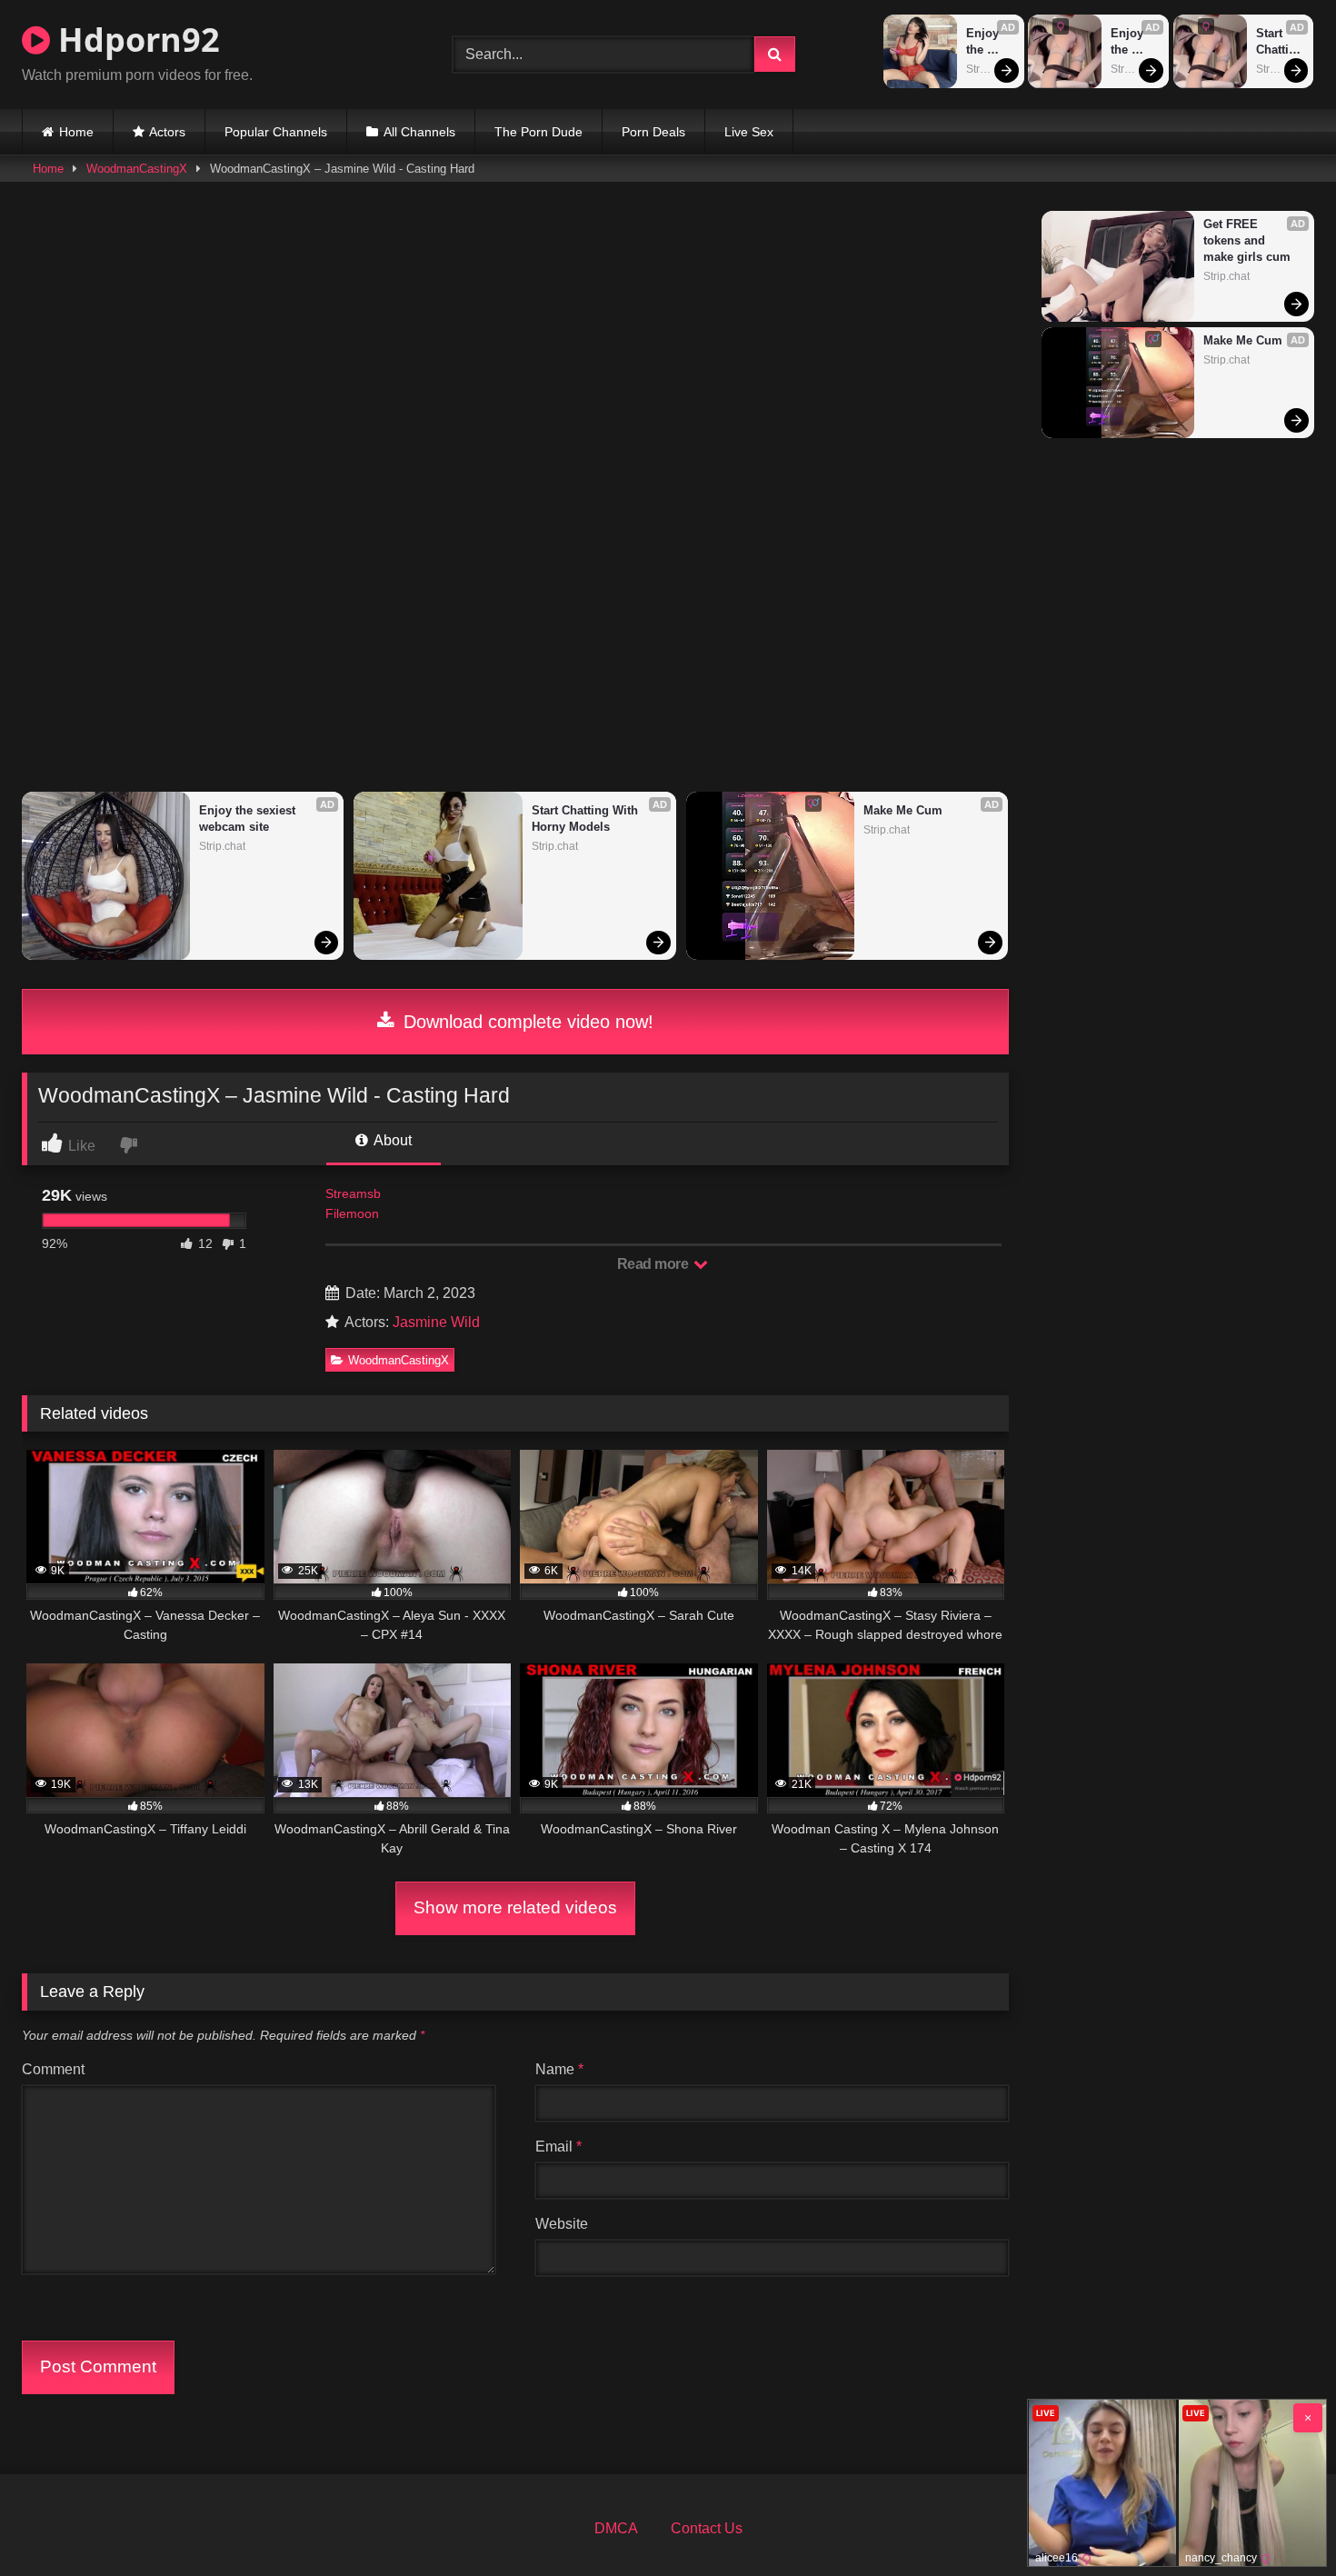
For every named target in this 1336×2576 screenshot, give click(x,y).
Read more (654, 1264)
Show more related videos (515, 1907)
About (391, 1140)
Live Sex (749, 132)
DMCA (616, 2528)
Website (562, 2224)
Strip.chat (989, 69)
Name (559, 2069)
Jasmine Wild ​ (438, 1322)
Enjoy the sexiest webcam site (991, 42)
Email (558, 2147)
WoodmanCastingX (137, 169)
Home (76, 132)
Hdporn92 (135, 40)
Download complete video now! (526, 1022)
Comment (53, 2069)
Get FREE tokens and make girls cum (1247, 240)
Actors (167, 132)
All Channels (419, 132)
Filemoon (352, 1213)
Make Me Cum (903, 810)
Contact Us (707, 2528)
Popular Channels (276, 132)
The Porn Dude (538, 132)
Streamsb (353, 1193)
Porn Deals (653, 132)
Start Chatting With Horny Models (1281, 42)
